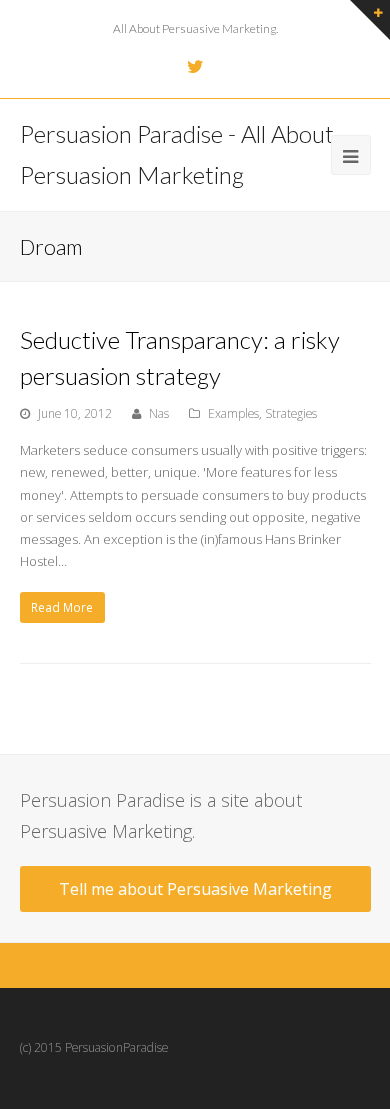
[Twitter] (195, 66)
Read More (62, 607)
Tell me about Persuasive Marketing (195, 889)
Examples (233, 413)
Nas (159, 413)
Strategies (291, 413)
